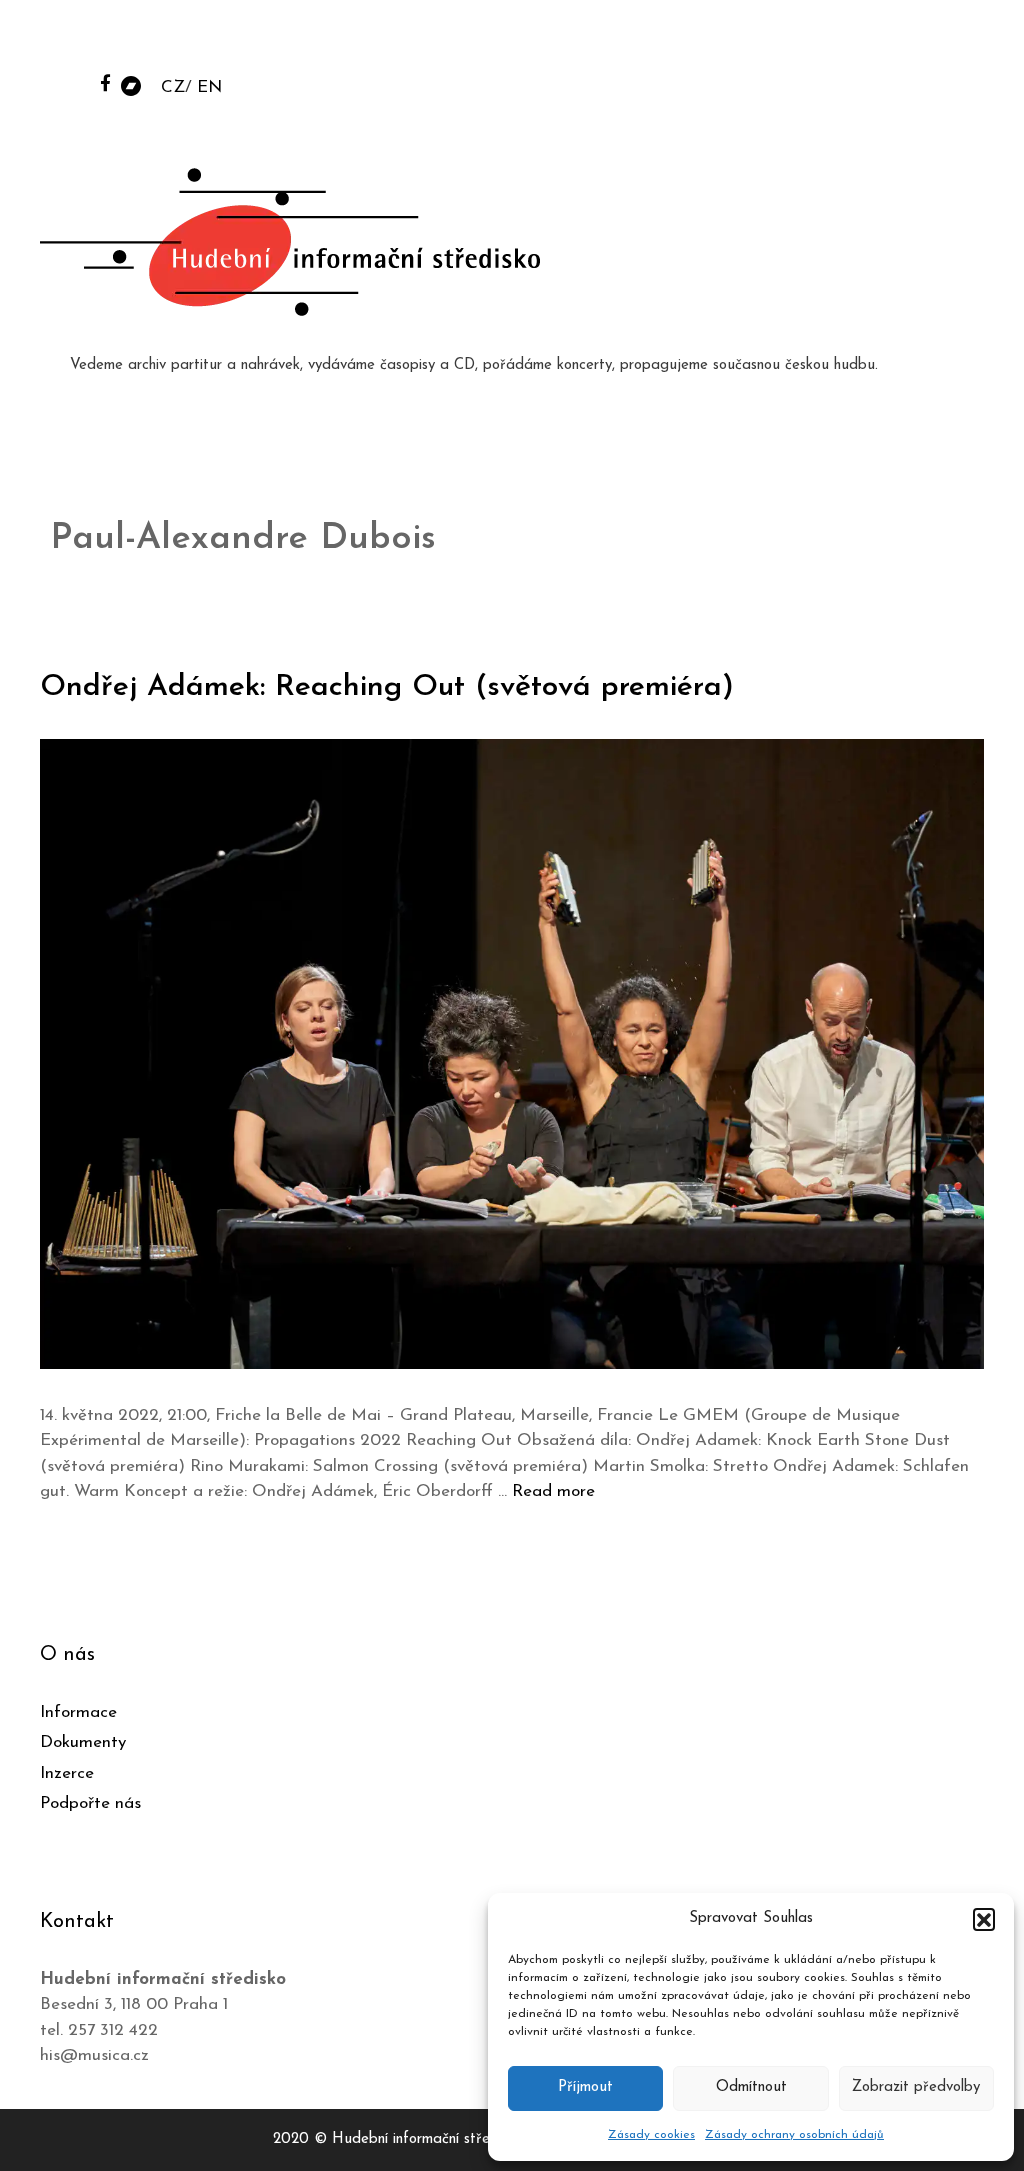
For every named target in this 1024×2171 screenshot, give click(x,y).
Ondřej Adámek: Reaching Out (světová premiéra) (387, 687)
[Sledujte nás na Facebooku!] (105, 82)
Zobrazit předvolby (916, 2087)
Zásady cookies (651, 2135)
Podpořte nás (90, 1803)
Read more (553, 1491)
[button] (984, 1919)
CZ (173, 87)
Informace (78, 1712)
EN (209, 87)
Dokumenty (83, 1742)
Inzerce (67, 1773)
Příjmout (585, 2087)
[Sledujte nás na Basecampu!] (131, 84)
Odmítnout (751, 2087)
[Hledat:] (857, 41)
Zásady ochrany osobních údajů (794, 2135)
